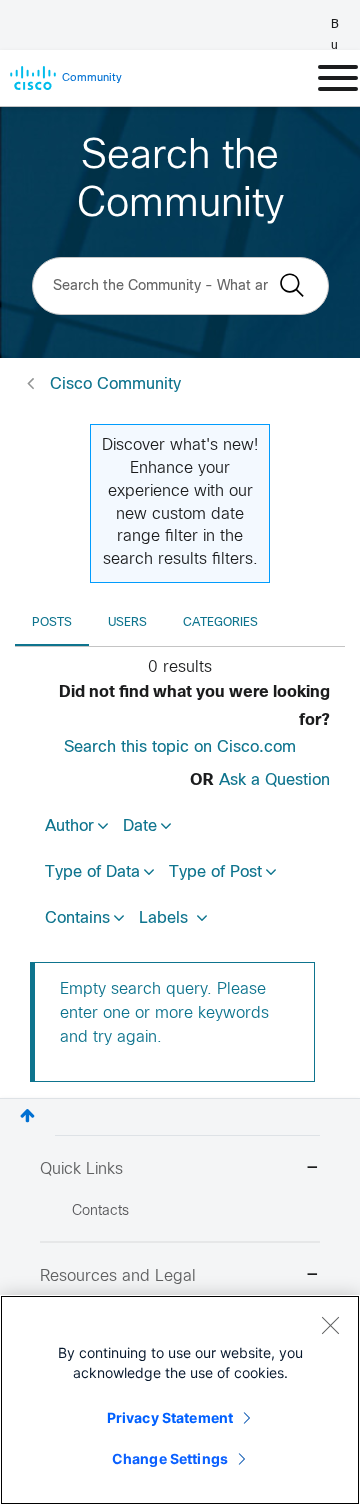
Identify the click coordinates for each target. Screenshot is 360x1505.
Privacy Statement (170, 1417)
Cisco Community (115, 384)
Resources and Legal (118, 1276)
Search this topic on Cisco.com (180, 747)
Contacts (100, 1211)
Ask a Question (274, 780)
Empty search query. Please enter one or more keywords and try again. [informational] (164, 1013)
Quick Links (81, 1169)
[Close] (330, 1325)
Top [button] (27, 1115)
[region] (180, 1400)
